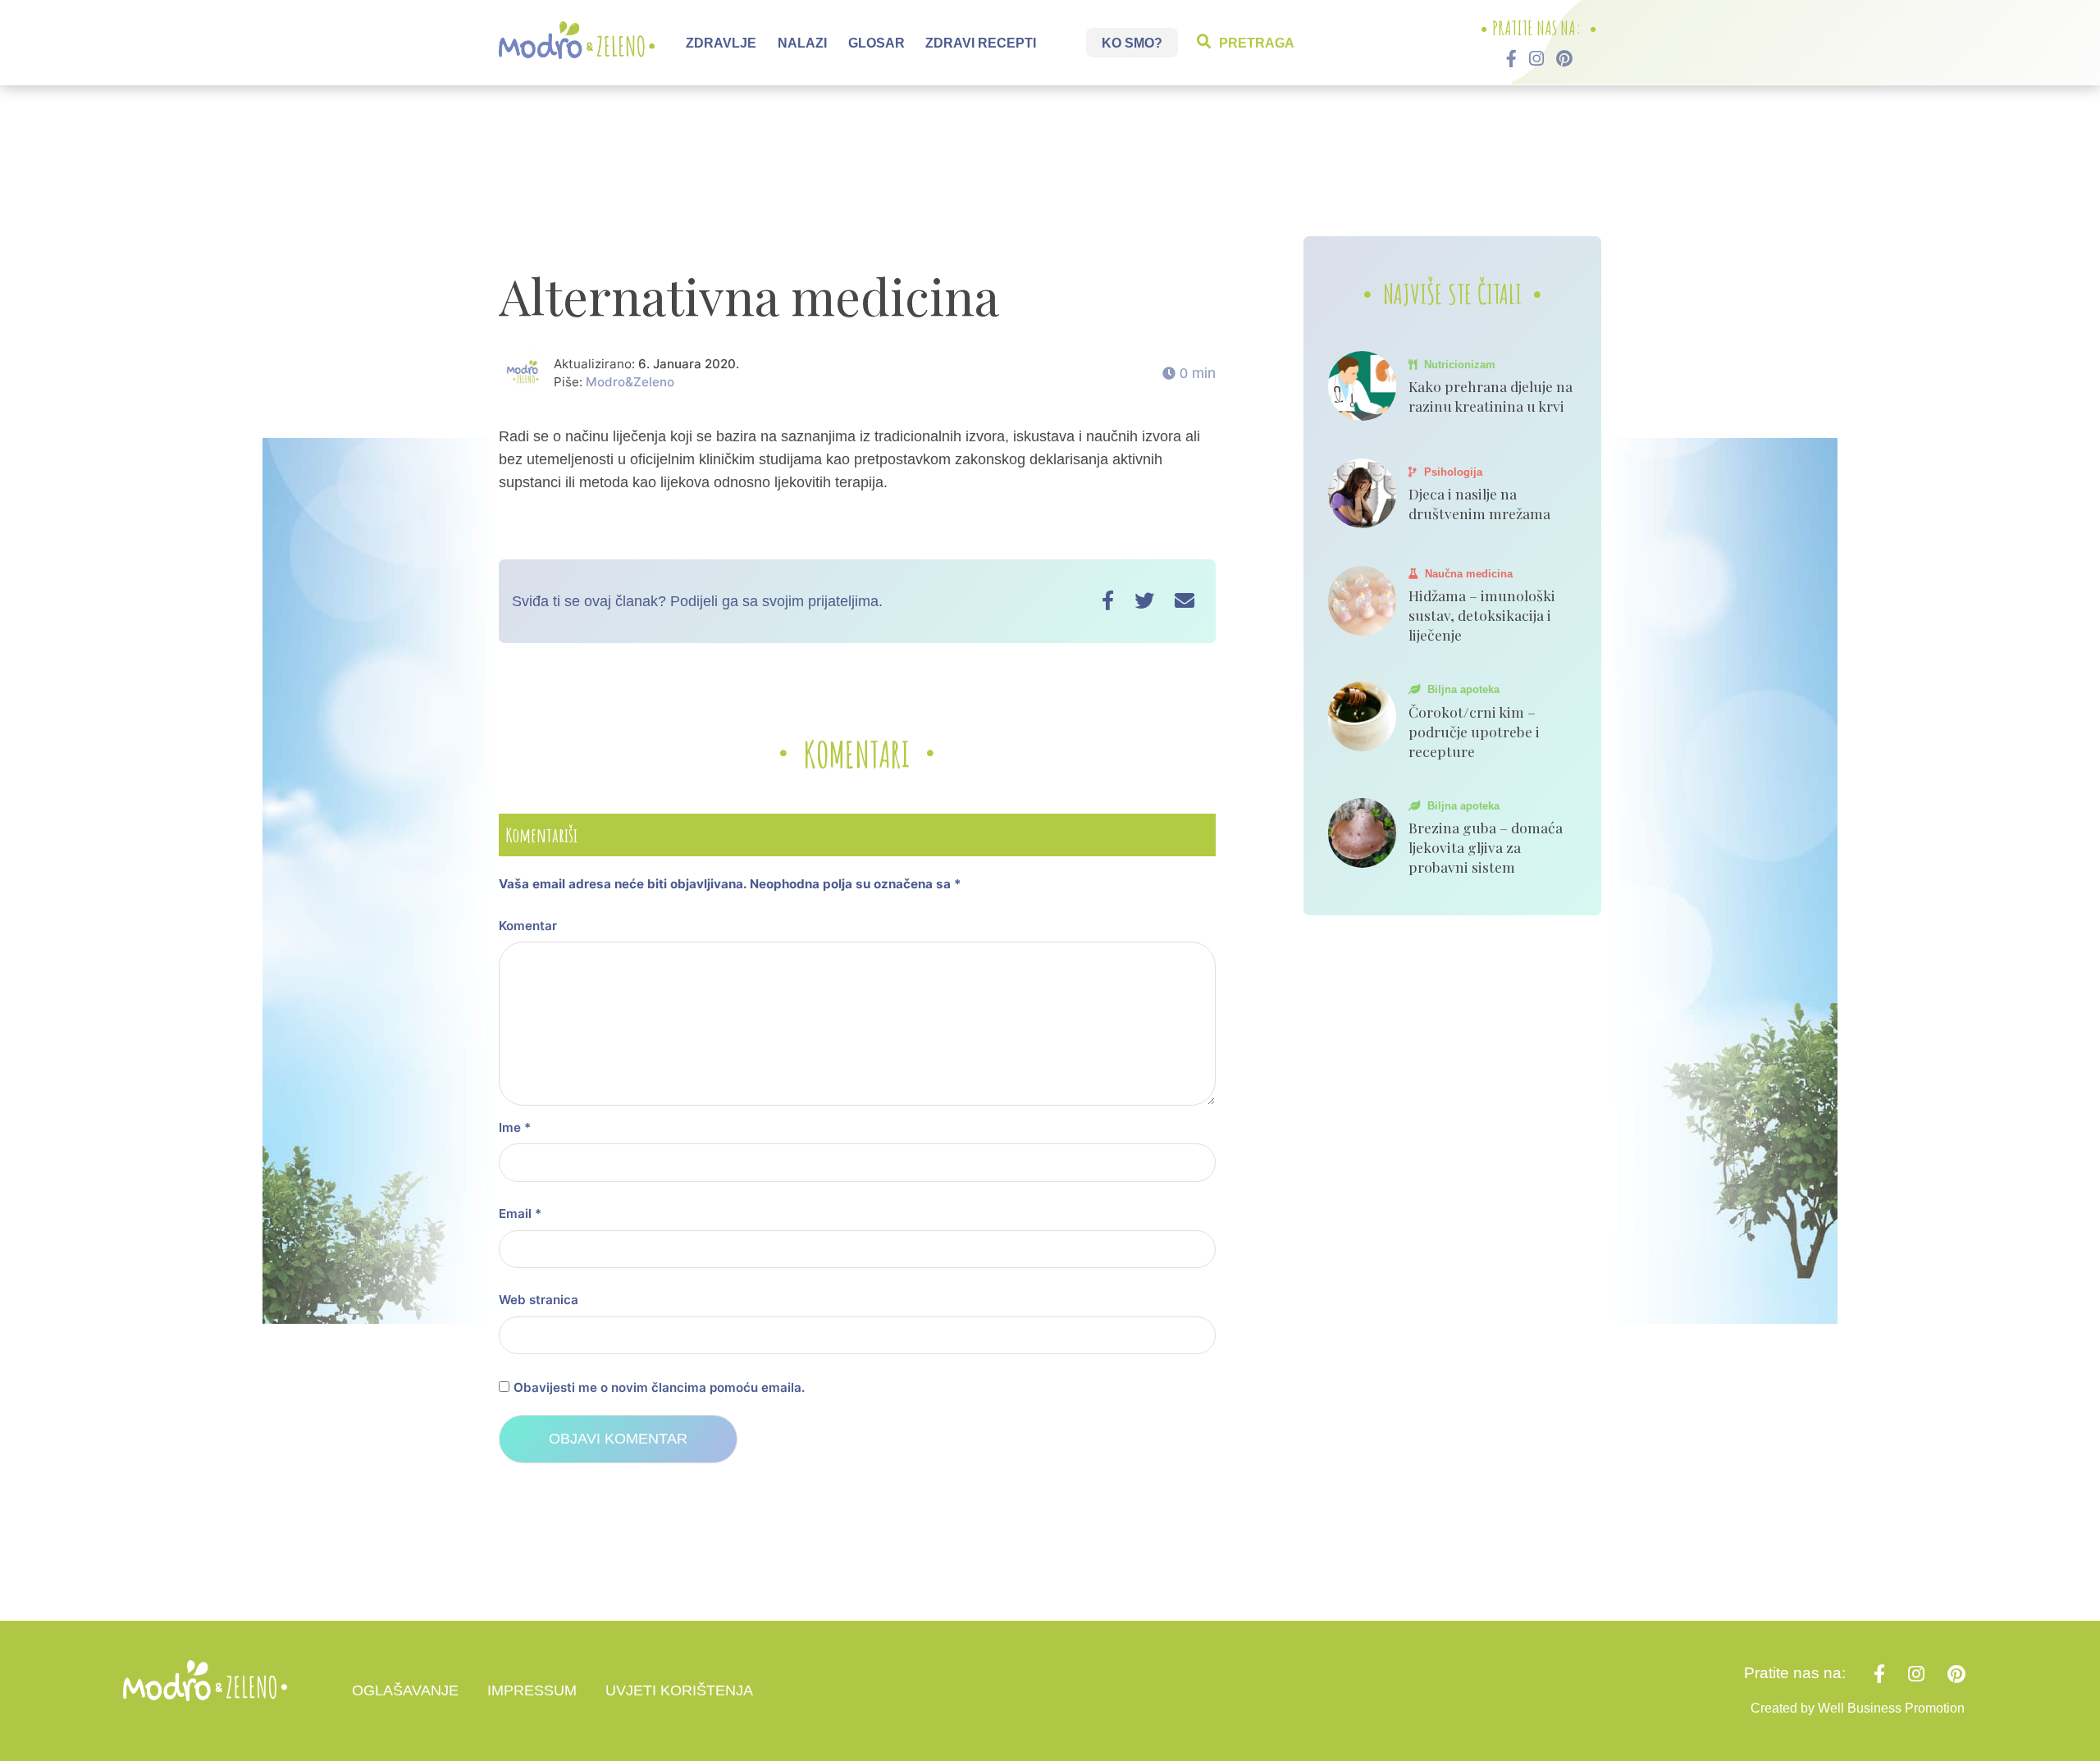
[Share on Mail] (1185, 601)
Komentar (528, 926)
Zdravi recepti (981, 42)
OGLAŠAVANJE (405, 1690)
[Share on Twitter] (1144, 601)
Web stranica (539, 1300)
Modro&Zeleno (630, 382)
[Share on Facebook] (1108, 601)
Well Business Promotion (1891, 1708)
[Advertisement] (1050, 168)
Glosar (877, 42)
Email (520, 1214)
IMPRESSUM (532, 1690)
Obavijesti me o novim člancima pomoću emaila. (659, 1387)
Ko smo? (1132, 42)
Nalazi (802, 42)
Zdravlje (721, 42)
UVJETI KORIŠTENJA (679, 1690)
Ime (515, 1127)
